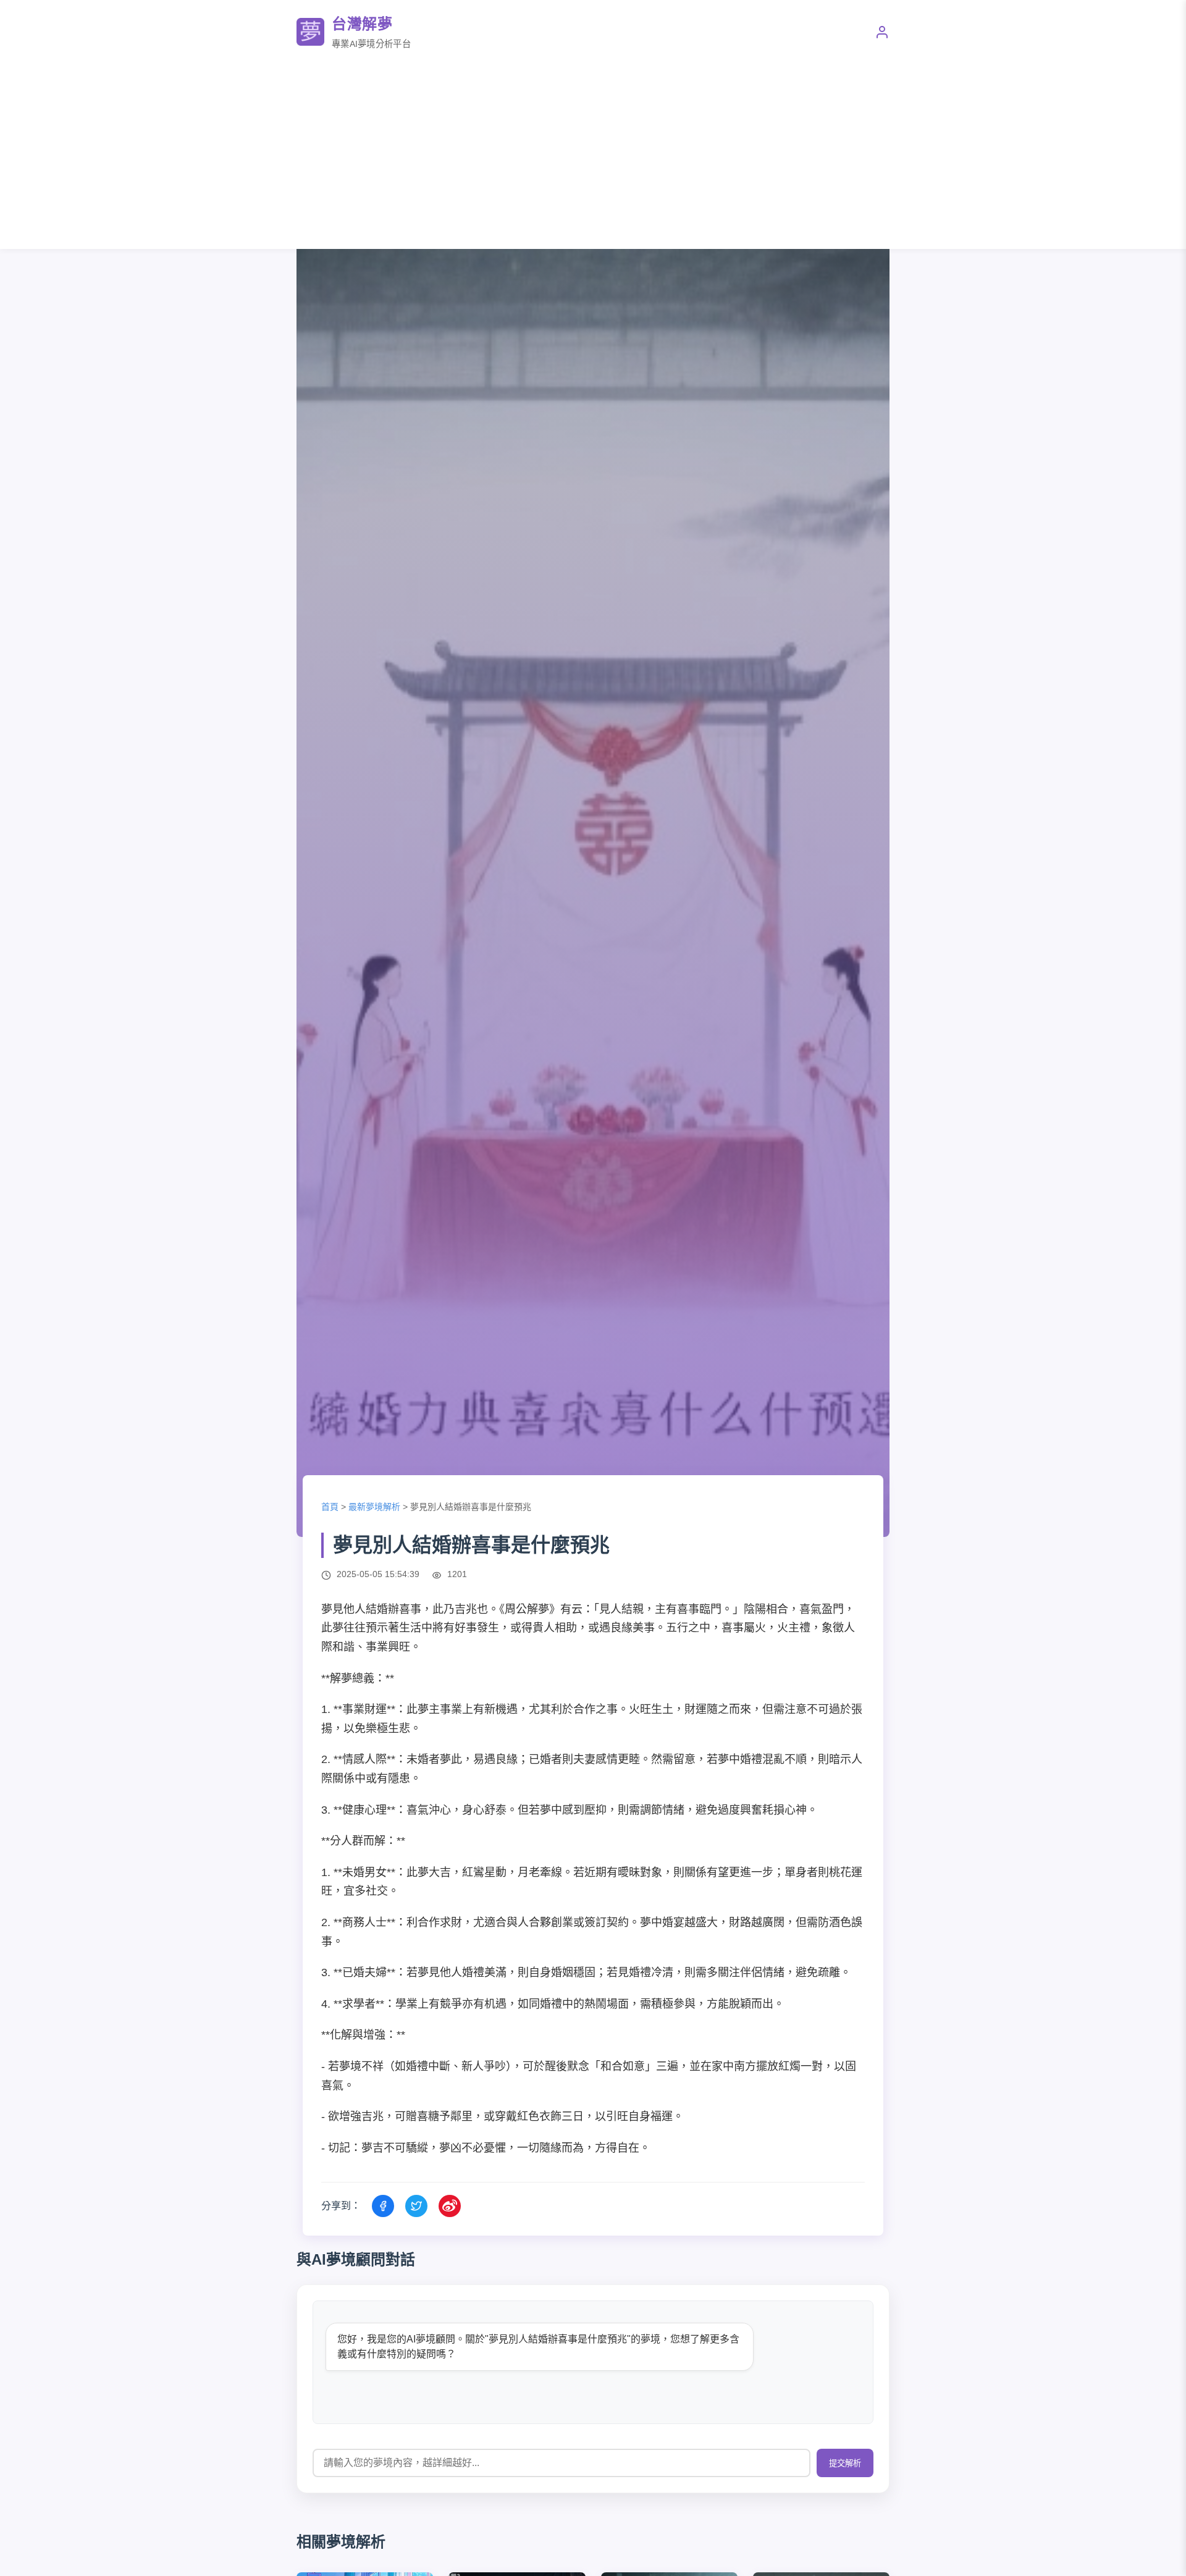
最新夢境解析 (374, 1507)
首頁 (330, 1507)
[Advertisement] (593, 150)
